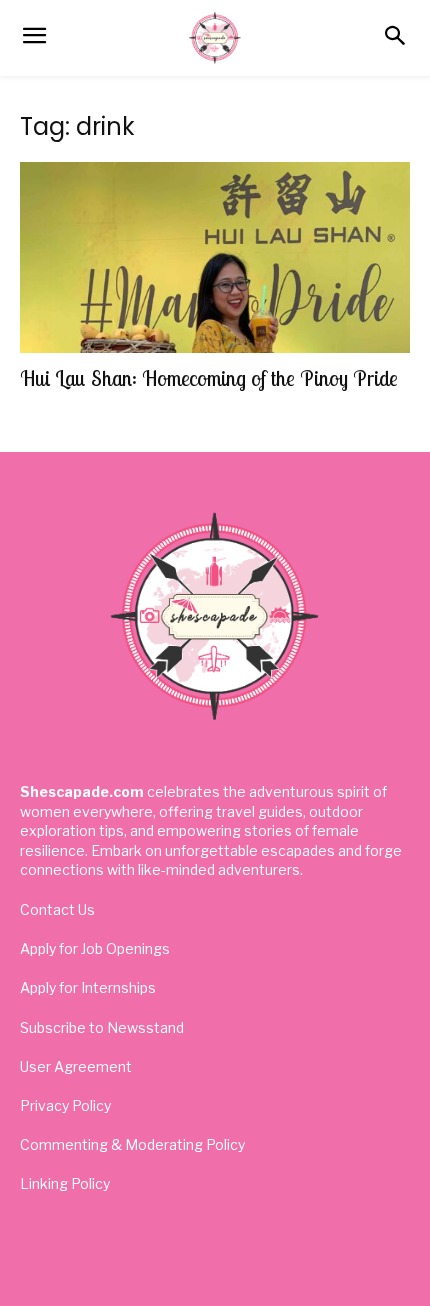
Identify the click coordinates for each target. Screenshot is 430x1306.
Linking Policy (65, 1183)
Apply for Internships (88, 987)
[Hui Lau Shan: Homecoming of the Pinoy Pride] (215, 257)
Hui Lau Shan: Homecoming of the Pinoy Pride (209, 378)
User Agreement (76, 1066)
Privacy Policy (65, 1105)
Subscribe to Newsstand (102, 1027)
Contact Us (57, 909)
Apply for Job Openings (95, 948)
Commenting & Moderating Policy (132, 1144)
